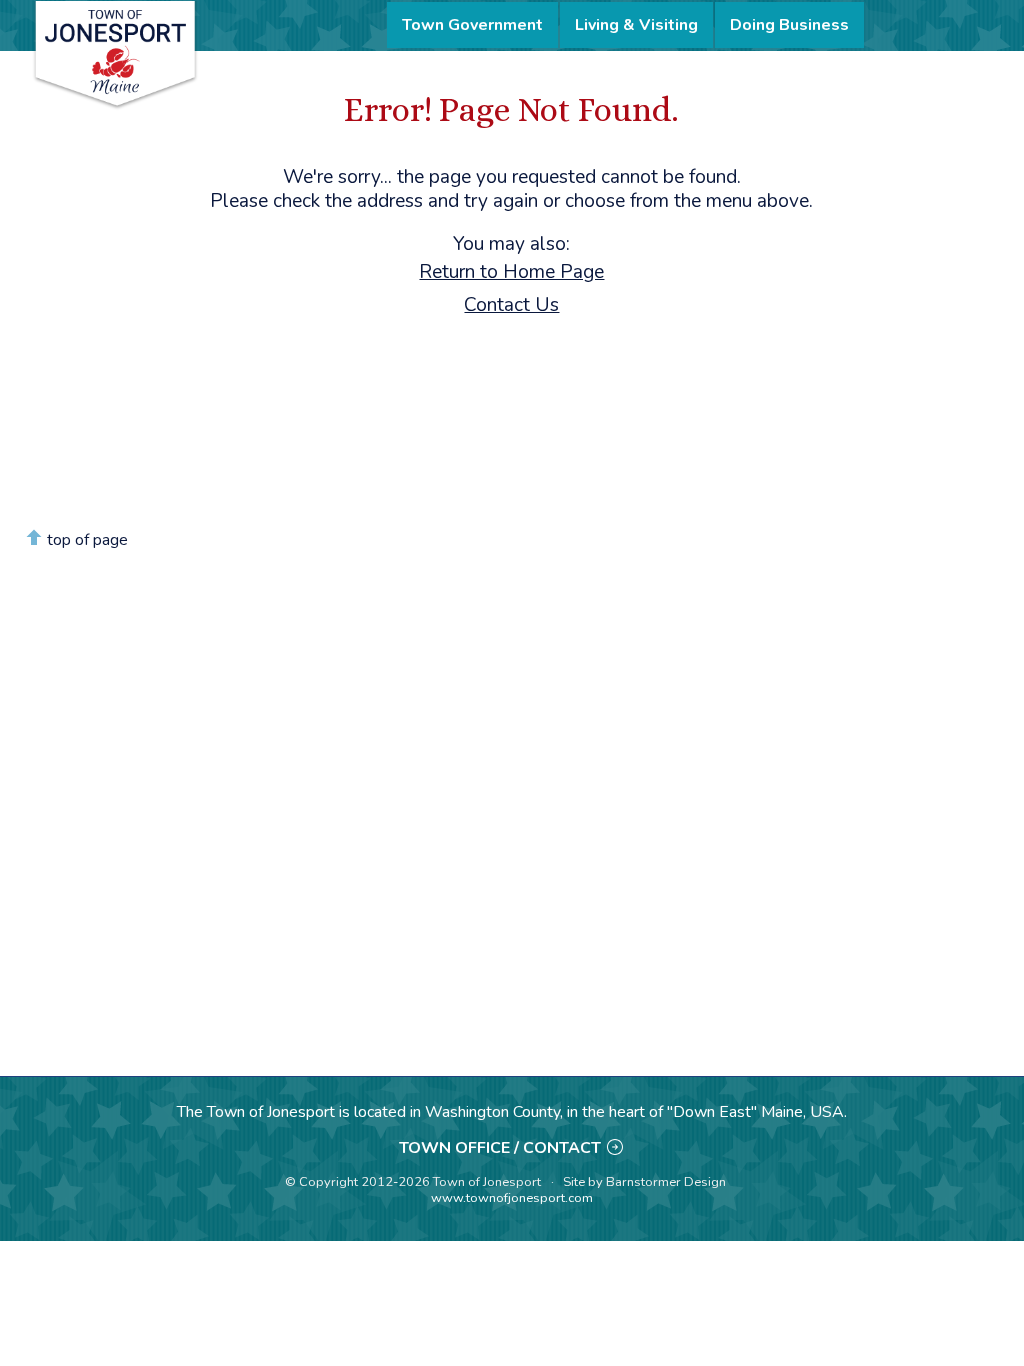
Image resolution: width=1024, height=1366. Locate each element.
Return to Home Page (511, 272)
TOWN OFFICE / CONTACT (500, 1148)
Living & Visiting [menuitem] (636, 25)
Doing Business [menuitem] (789, 25)
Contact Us (511, 305)
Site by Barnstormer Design (644, 1182)
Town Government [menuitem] (472, 25)
